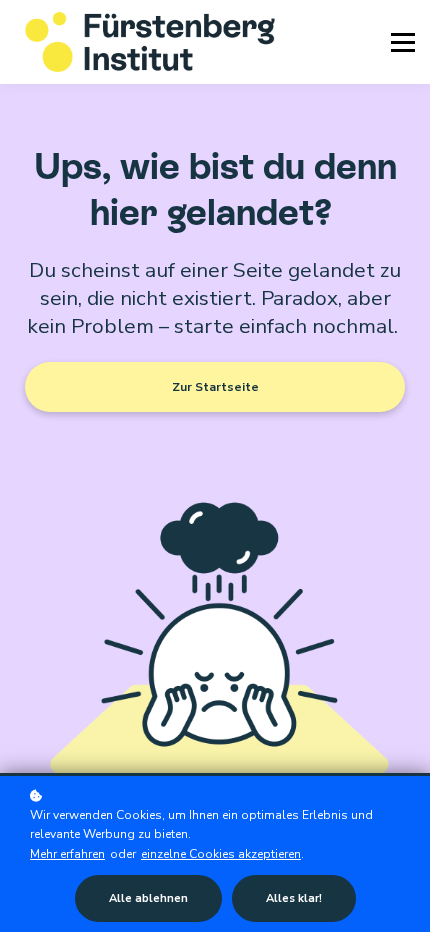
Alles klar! (294, 898)
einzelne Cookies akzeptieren (221, 854)
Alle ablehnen (148, 898)
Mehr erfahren (67, 854)
